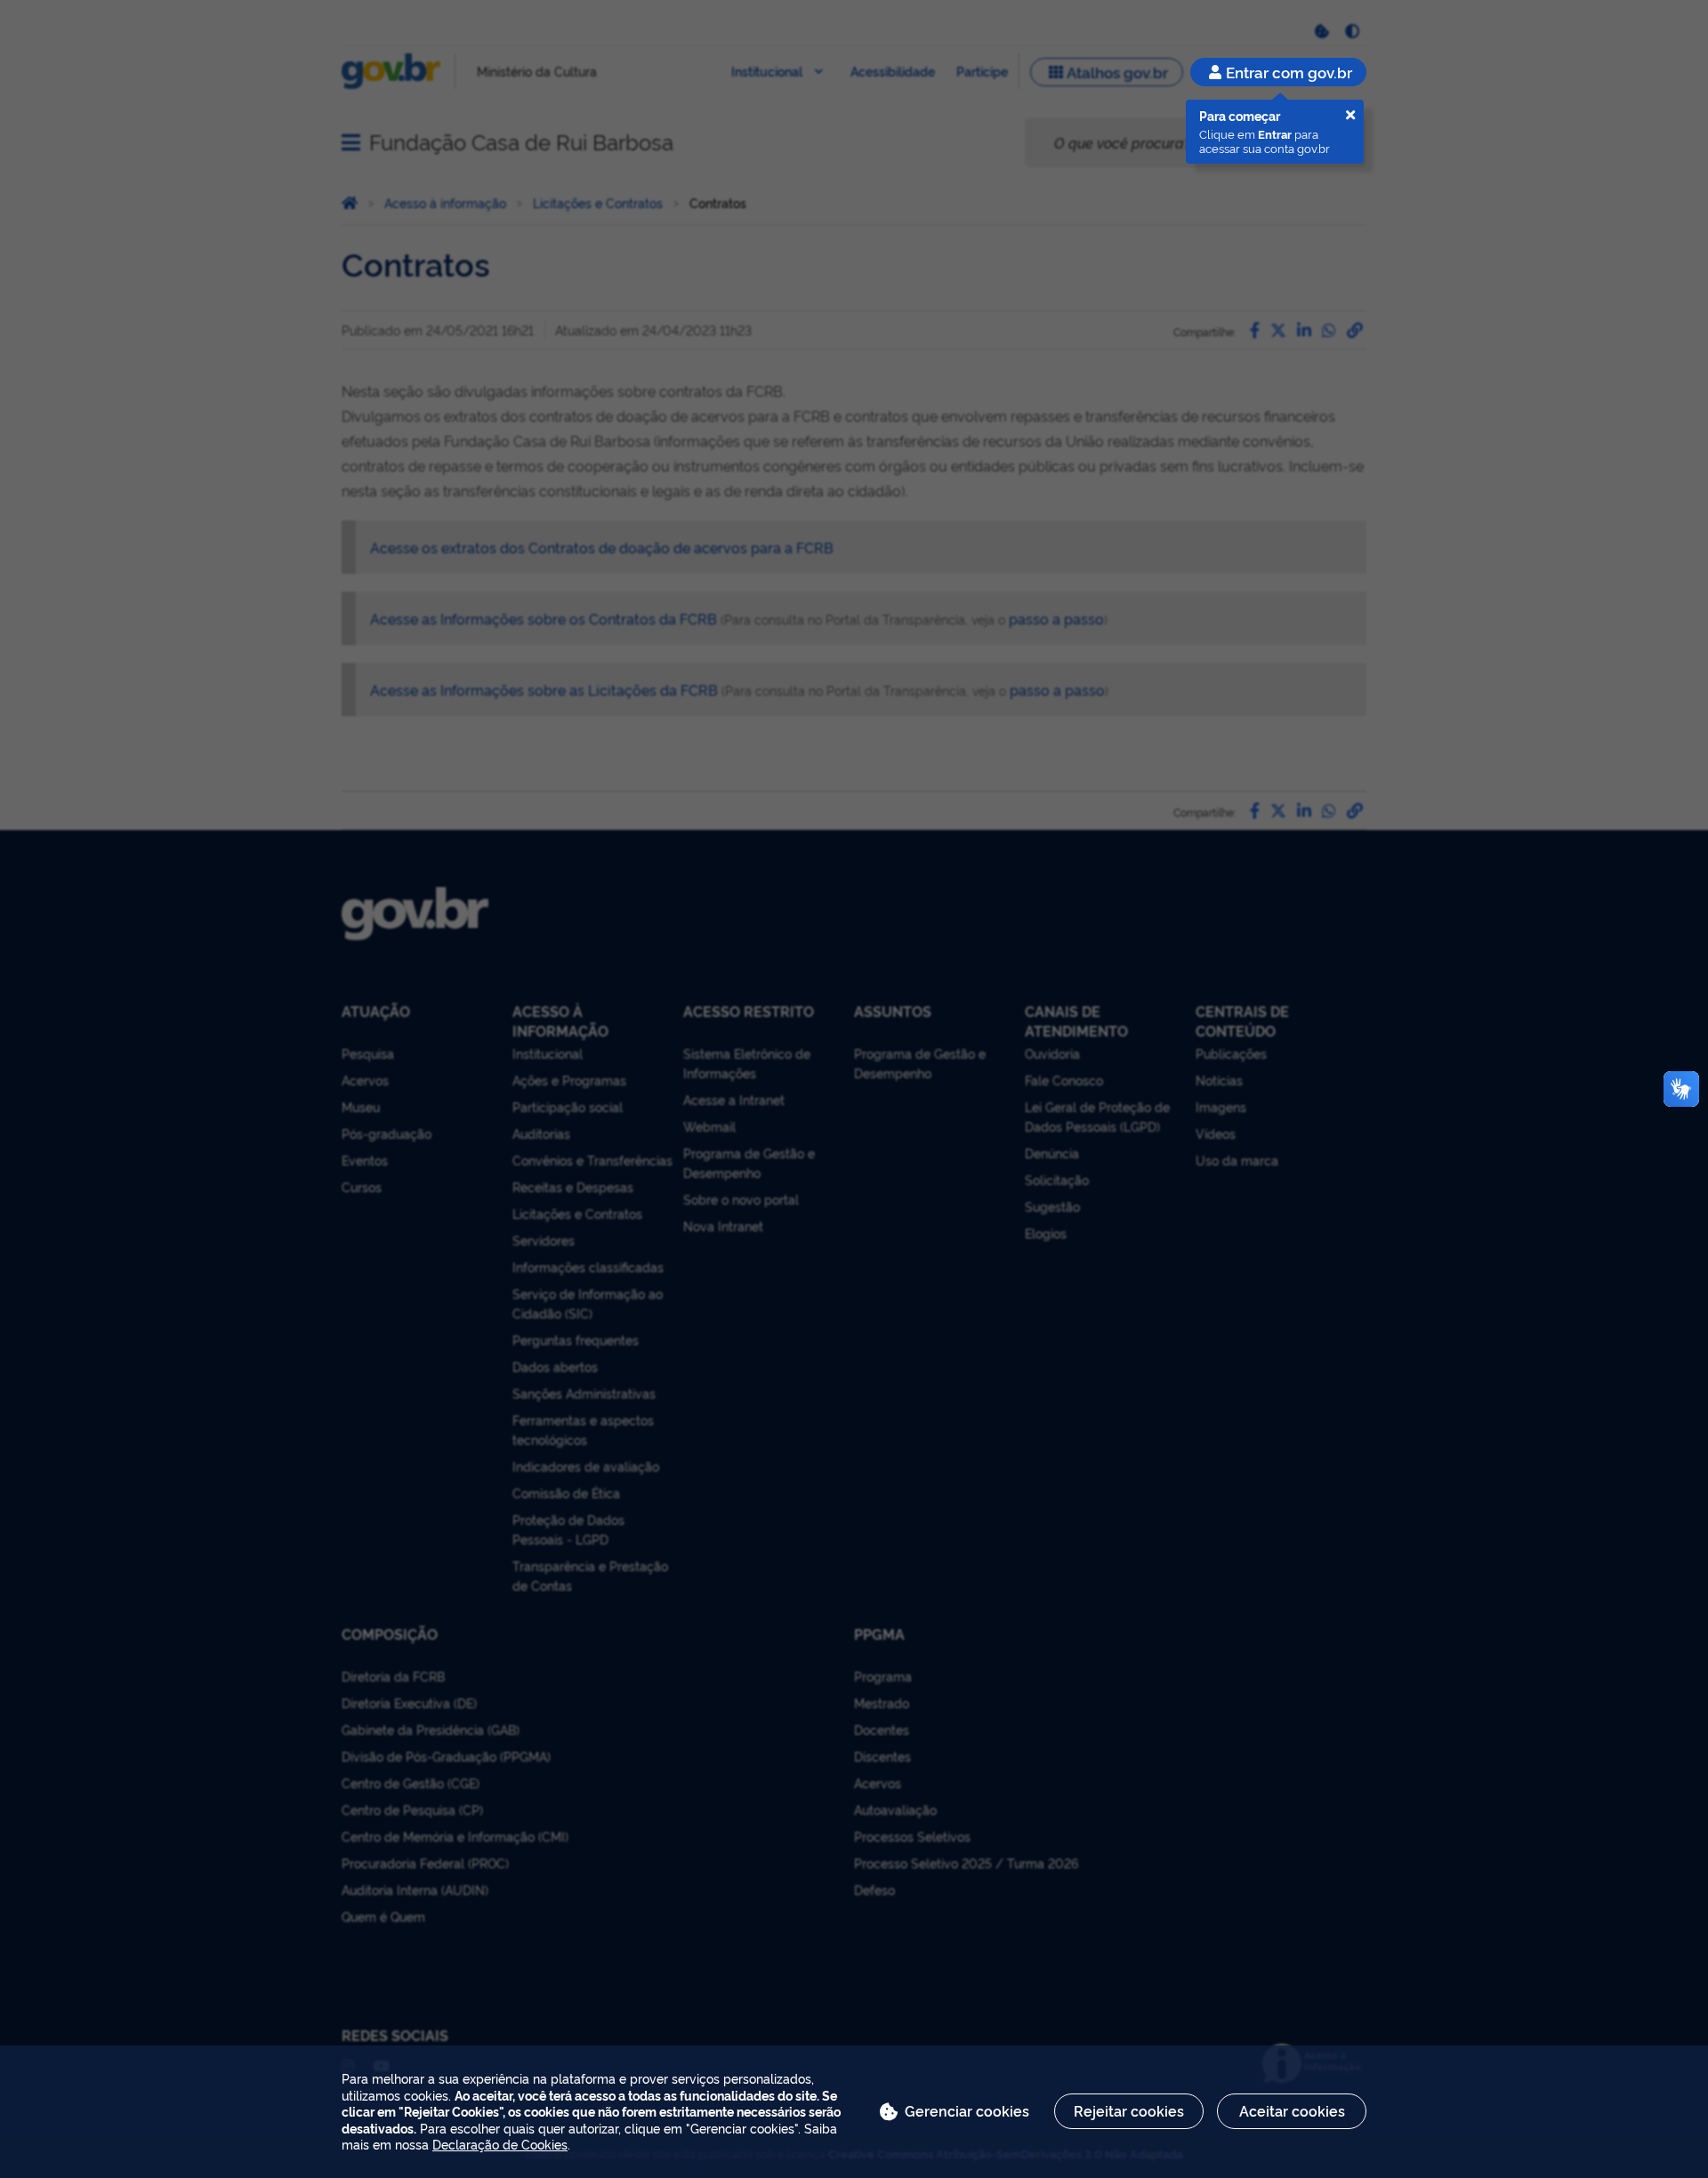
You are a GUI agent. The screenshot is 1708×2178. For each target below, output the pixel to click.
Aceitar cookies (1292, 2110)
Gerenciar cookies (967, 2110)
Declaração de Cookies (500, 2144)
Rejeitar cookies (1129, 2110)
